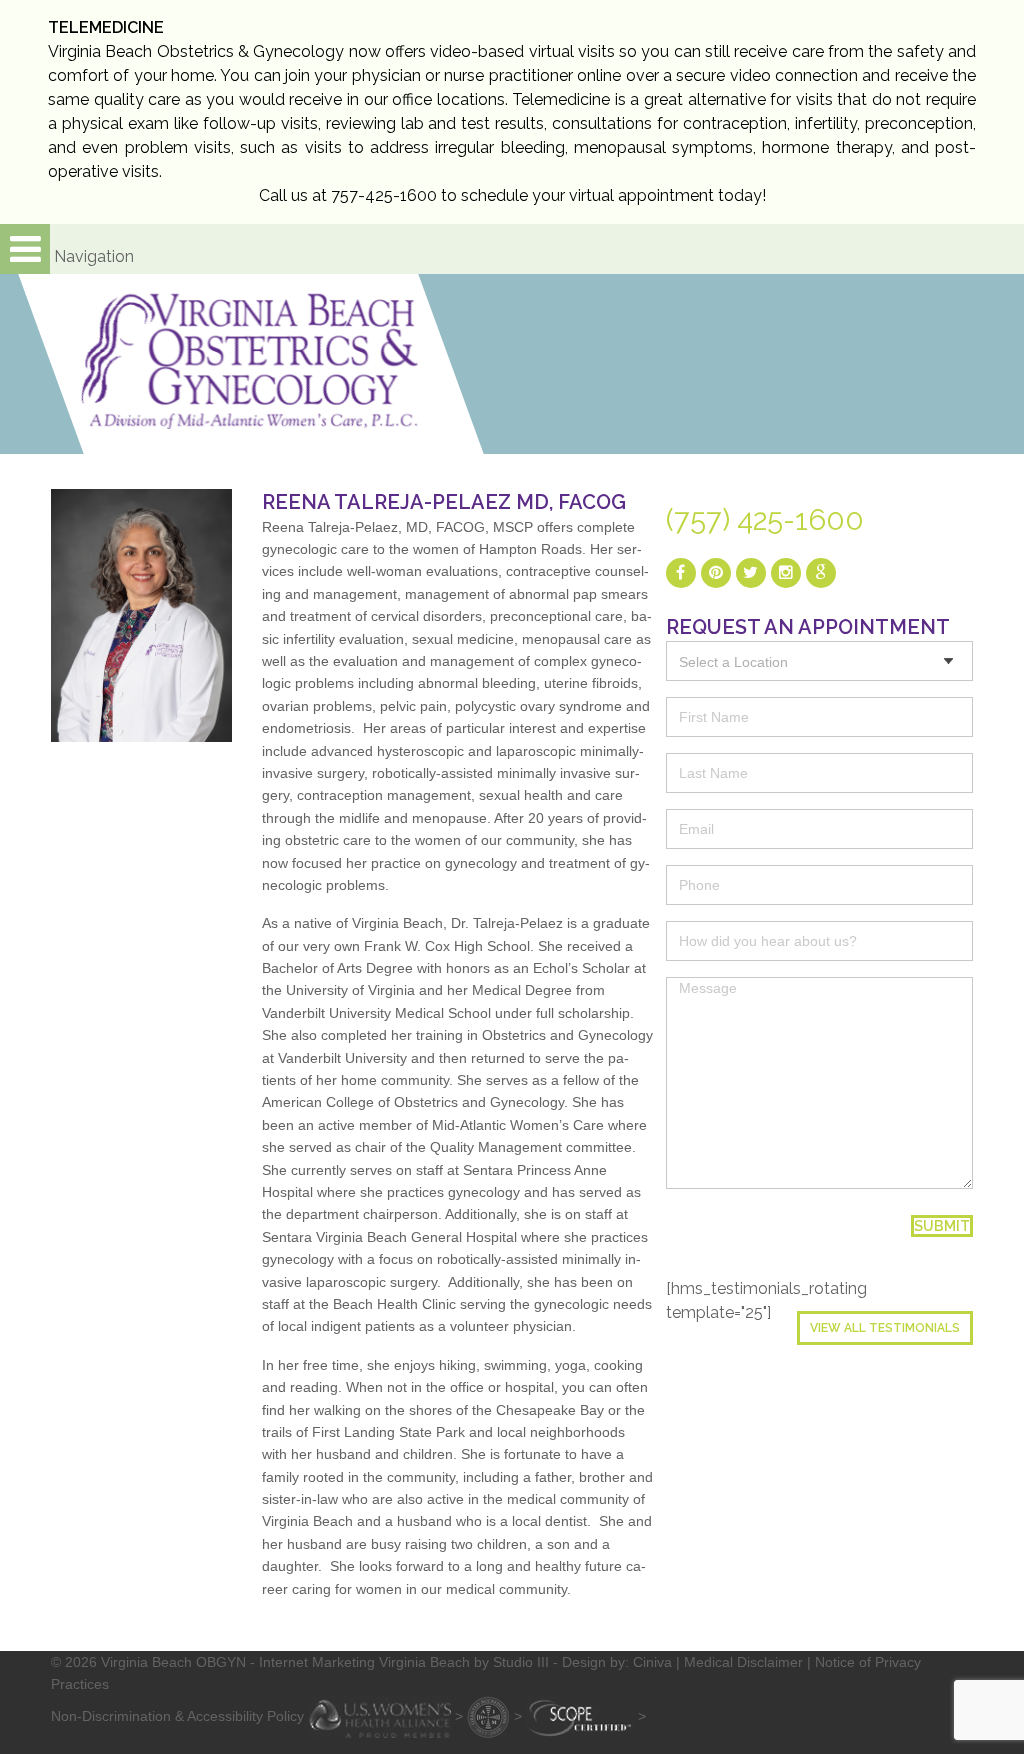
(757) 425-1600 (765, 520)
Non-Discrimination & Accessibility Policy (177, 1716)
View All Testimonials (885, 1328)
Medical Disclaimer (743, 1662)
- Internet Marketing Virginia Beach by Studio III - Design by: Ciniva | (467, 1662)
